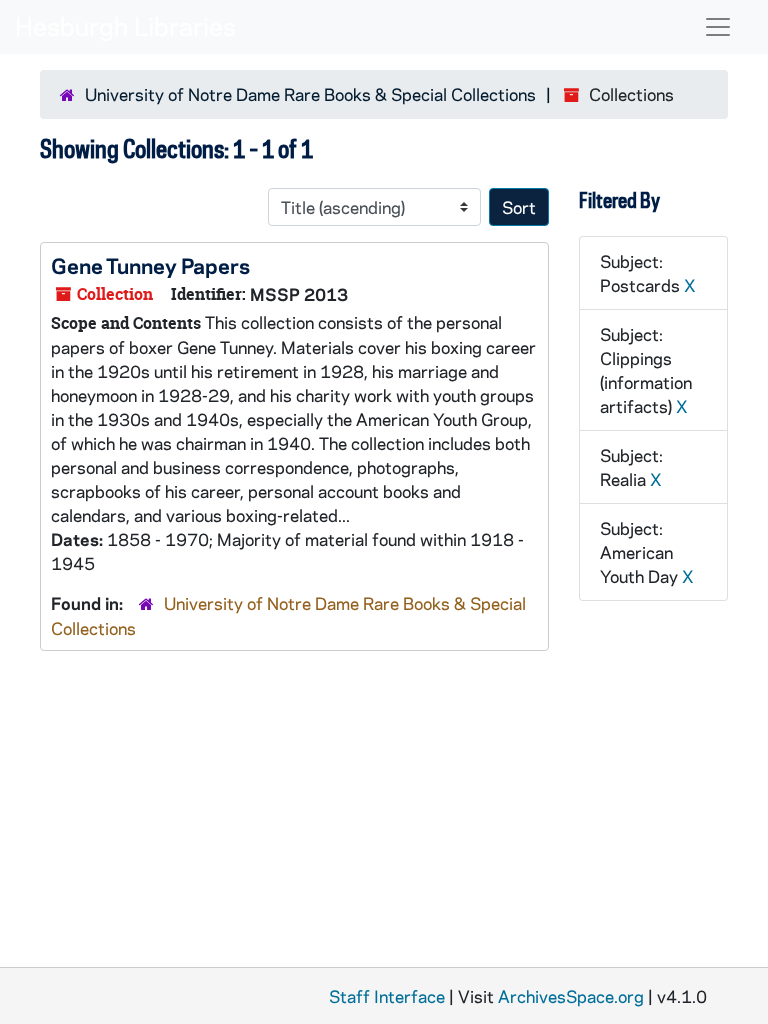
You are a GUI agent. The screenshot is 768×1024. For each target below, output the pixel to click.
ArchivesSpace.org (571, 996)
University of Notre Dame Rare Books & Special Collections (310, 94)
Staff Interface (387, 996)
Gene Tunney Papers (150, 265)
